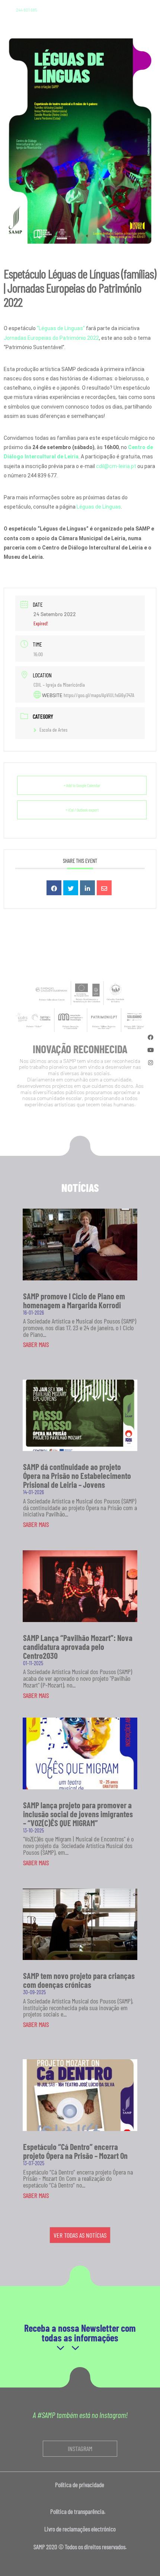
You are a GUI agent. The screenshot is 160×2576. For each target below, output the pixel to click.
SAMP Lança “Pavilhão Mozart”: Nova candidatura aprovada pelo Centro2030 (78, 1647)
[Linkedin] (87, 888)
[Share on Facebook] (54, 888)
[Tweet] (71, 888)
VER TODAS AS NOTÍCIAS (80, 2235)
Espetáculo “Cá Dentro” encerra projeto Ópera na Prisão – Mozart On (75, 2151)
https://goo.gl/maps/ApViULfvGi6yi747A (99, 695)
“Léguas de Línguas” (61, 328)
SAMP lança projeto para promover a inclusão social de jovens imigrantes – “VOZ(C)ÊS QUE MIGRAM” (78, 1814)
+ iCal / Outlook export (82, 810)
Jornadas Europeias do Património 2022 (51, 338)
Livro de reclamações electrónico (80, 2529)
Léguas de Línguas (99, 507)
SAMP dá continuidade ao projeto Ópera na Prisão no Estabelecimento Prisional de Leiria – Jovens (77, 1476)
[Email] (104, 888)
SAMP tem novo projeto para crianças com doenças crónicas (79, 1980)
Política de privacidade (80, 2485)
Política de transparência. (80, 2511)
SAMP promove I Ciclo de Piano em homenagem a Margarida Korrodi (74, 1300)
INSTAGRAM (80, 2448)
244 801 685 (27, 10)
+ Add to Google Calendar (82, 785)
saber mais (36, 1344)
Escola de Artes (53, 730)
